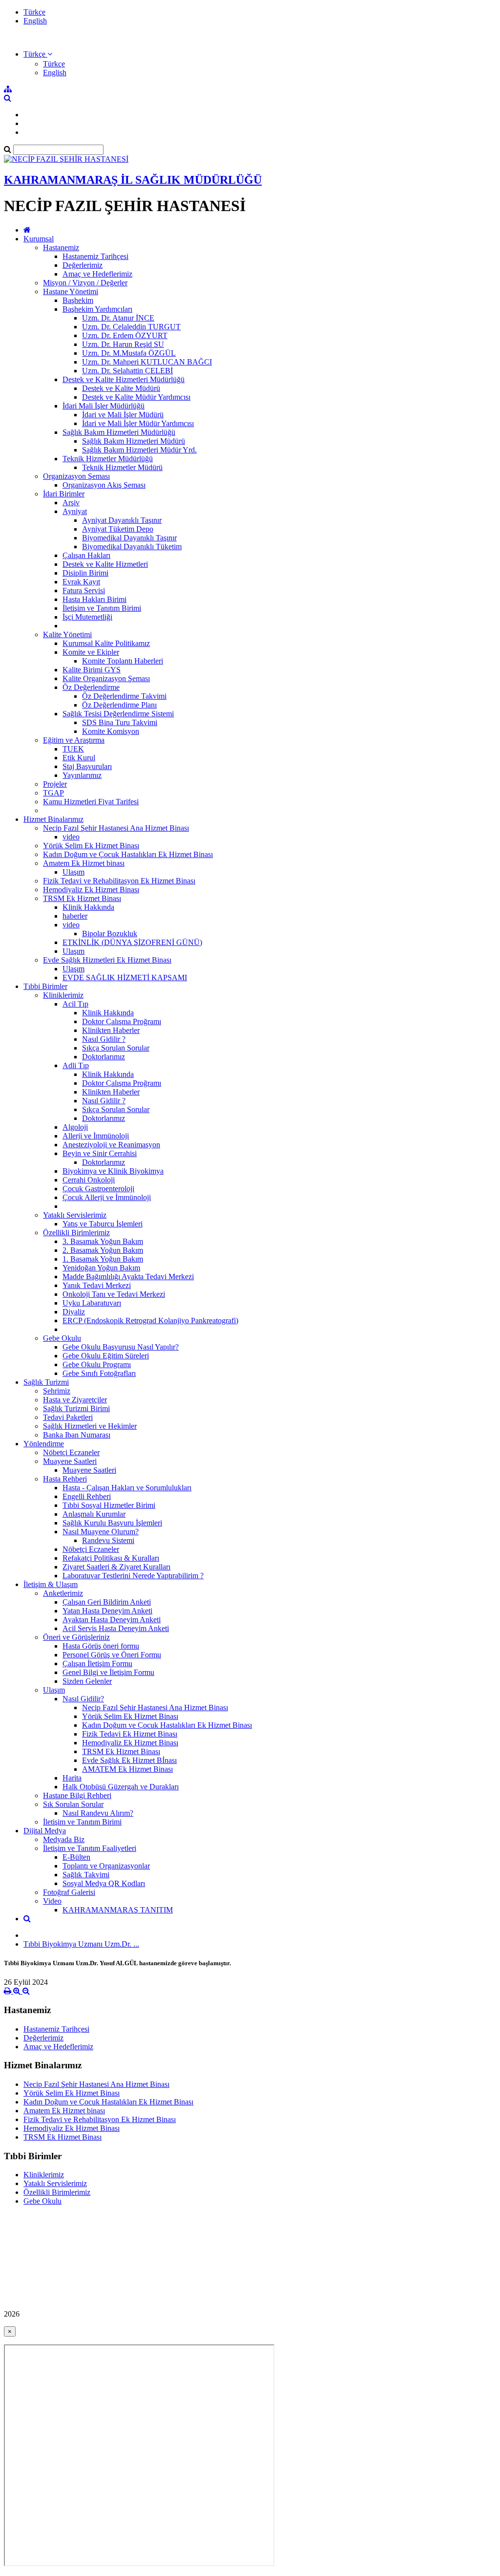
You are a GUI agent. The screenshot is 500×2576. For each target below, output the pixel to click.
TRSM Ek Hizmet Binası (82, 898)
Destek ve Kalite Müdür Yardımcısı (136, 397)
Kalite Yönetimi (67, 634)
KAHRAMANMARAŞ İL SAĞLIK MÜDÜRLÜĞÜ (133, 180)
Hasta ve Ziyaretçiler (75, 1400)
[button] (38, 54)
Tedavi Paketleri (68, 1417)
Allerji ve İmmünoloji (96, 1136)
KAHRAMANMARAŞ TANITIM (118, 1910)
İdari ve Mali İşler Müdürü (123, 415)
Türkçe (34, 12)
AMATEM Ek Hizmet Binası (127, 1769)
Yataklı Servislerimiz (75, 1215)
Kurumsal (39, 239)
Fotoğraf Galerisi (69, 1892)
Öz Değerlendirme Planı (119, 705)
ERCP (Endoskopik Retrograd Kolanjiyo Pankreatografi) (150, 1320)
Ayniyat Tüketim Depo (118, 529)
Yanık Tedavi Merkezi (97, 1285)
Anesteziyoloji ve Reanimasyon (111, 1145)
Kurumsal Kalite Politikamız (106, 643)
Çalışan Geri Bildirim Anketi (107, 1602)
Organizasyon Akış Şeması (104, 485)
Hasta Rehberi (65, 1479)
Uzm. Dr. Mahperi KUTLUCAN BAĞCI (147, 362)
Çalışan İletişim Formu (97, 1664)
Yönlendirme (44, 1444)
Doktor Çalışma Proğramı (122, 1021)
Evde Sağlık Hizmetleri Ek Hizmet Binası (107, 960)
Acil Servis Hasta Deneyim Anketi (116, 1628)
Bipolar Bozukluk (110, 934)
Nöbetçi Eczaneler (71, 1452)
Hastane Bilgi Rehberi (77, 1795)
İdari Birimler (64, 494)
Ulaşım (73, 872)
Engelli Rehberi (87, 1496)
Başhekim (78, 300)
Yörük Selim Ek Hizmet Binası (91, 846)
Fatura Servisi (84, 590)
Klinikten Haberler (111, 1030)
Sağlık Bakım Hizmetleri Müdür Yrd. (139, 450)
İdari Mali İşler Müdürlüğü (104, 406)
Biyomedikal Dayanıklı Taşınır (129, 538)
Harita (72, 1778)
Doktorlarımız (104, 1057)
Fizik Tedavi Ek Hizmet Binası (130, 1734)
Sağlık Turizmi (46, 1382)
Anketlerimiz (63, 1593)
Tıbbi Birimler (45, 986)
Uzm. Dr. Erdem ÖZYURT (125, 335)
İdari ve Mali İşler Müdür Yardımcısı (138, 423)
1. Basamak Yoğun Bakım (103, 1259)
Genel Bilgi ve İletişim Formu (108, 1672)
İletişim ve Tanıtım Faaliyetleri (90, 1848)
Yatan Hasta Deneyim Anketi (107, 1611)
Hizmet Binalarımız (53, 819)
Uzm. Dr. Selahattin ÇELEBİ (127, 371)
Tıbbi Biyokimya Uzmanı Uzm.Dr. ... (81, 1944)
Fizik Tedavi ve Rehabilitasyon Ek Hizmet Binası (119, 881)
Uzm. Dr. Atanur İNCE (118, 318)
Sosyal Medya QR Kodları (104, 1883)
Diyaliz (74, 1312)
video (71, 837)
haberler (75, 916)
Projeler (55, 784)
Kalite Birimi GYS (92, 670)
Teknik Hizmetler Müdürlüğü (108, 459)
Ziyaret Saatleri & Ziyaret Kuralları (116, 1567)
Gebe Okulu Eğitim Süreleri (106, 1356)
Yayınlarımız (82, 775)
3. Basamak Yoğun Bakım (103, 1241)
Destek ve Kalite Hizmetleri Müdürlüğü (124, 379)
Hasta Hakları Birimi (94, 599)
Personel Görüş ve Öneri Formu (112, 1655)
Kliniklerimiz (63, 995)
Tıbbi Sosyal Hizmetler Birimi (109, 1505)
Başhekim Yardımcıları (97, 309)
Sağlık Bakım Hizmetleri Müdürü (134, 441)
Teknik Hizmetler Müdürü (122, 467)
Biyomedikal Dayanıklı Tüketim (132, 547)
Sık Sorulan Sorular (73, 1804)
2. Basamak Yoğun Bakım (103, 1250)
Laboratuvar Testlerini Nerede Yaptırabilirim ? (133, 1576)
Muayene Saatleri (70, 1461)
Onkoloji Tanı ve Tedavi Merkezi (114, 1294)
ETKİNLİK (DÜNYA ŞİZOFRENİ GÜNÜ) (132, 942)
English (35, 21)
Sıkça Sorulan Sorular (116, 1048)
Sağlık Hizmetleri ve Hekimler (90, 1426)
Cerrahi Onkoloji (89, 1180)
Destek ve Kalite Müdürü (121, 388)
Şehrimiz (57, 1391)
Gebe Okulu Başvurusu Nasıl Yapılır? (121, 1347)
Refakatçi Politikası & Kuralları (111, 1558)
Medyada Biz (64, 1839)
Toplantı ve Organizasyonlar (106, 1866)
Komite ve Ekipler (91, 652)
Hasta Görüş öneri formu (101, 1646)
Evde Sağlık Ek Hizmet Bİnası (129, 1760)
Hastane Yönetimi (71, 291)
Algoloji (75, 1127)
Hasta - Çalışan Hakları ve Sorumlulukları (127, 1488)
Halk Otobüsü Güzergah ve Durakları (121, 1787)
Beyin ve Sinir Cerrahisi (100, 1153)
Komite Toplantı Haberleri (123, 661)
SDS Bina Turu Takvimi (120, 722)
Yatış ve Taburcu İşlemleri (103, 1224)
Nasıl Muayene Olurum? (101, 1532)
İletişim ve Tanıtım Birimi (102, 608)
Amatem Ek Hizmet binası (84, 863)
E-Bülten (76, 1857)
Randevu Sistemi (108, 1540)
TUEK (73, 749)
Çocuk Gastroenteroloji (98, 1189)
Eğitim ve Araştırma (74, 740)
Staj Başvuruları (87, 766)
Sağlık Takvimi (86, 1875)
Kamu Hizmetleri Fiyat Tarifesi (91, 802)
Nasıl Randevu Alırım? (98, 1813)
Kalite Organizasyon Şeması (106, 678)
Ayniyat (75, 511)
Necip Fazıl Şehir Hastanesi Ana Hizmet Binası (116, 828)
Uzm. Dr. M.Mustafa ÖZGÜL (129, 353)
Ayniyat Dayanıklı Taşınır (122, 520)
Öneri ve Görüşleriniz (76, 1637)
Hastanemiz (61, 247)
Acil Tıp (75, 1004)
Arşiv (71, 503)
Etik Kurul (79, 758)
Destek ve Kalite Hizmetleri (105, 564)
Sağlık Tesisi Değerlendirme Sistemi (118, 714)
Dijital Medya (45, 1831)
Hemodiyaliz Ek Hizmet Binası (91, 890)
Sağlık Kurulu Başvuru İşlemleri (112, 1523)
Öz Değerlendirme (91, 687)
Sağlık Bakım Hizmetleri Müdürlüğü (119, 432)
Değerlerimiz (83, 265)
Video (52, 1901)
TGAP (53, 793)
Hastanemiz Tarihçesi (95, 256)
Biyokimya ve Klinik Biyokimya (113, 1171)
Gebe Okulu (62, 1338)
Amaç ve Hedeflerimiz (97, 274)
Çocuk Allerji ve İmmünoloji (107, 1197)
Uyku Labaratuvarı (92, 1303)
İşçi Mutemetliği (87, 617)
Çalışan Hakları (86, 555)
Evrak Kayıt (81, 582)
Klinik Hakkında (88, 907)
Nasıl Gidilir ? (104, 1039)
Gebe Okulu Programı (97, 1364)
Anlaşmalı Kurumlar (94, 1514)
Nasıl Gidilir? (83, 1699)
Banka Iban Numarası (77, 1435)
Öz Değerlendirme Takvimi (124, 696)
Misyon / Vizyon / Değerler (85, 283)
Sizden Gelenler (87, 1681)
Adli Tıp (76, 1065)
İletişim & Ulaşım (51, 1584)
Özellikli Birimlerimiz (76, 1233)
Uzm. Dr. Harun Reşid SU (123, 344)
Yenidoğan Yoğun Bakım (101, 1268)
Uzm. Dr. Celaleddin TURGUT (131, 327)
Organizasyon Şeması (76, 476)
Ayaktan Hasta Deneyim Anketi (112, 1620)
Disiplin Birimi (85, 573)
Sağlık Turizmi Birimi (76, 1408)
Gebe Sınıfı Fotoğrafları (99, 1373)
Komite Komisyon (111, 731)
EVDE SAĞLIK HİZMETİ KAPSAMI (125, 977)
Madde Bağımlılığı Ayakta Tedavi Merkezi (128, 1277)
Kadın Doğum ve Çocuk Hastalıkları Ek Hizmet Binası (128, 854)
